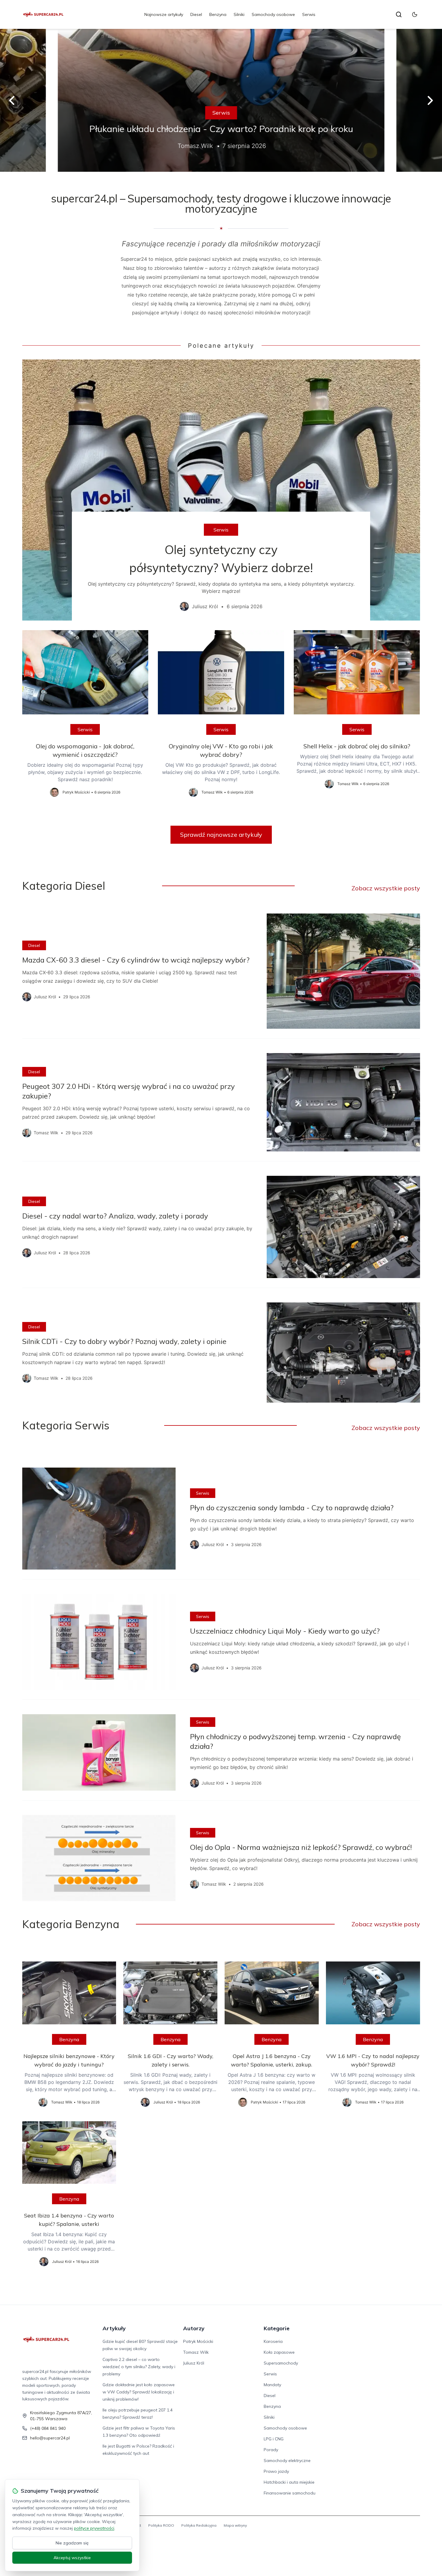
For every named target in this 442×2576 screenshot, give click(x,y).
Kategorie (277, 2328)
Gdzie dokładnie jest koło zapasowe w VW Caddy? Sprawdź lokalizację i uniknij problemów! (139, 2392)
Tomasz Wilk (196, 2352)
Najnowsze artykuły (164, 14)
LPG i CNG (274, 2439)
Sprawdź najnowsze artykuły (221, 835)
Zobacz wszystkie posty (386, 888)
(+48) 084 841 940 (48, 2428)
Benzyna (218, 14)
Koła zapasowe (279, 2352)
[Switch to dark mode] (415, 14)
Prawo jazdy (276, 2471)
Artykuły (114, 2328)
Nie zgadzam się (72, 2543)
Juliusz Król (194, 2363)
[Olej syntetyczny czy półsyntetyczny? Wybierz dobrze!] (221, 490)
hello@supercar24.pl (50, 2438)
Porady (271, 2450)
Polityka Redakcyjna (199, 2525)
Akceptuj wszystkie (72, 2558)
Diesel (196, 14)
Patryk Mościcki (198, 2341)
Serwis (309, 14)
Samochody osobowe (273, 14)
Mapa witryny (235, 2525)
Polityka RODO (161, 2525)
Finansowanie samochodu (290, 2493)
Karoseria (273, 2341)
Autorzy (194, 2328)
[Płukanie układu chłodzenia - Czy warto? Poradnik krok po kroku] (221, 100)
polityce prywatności (94, 2528)
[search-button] (399, 14)
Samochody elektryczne (287, 2460)
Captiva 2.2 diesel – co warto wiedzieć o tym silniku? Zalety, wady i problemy (139, 2367)
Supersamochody (281, 2363)
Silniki (239, 14)
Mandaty (272, 2385)
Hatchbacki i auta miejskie (289, 2482)
